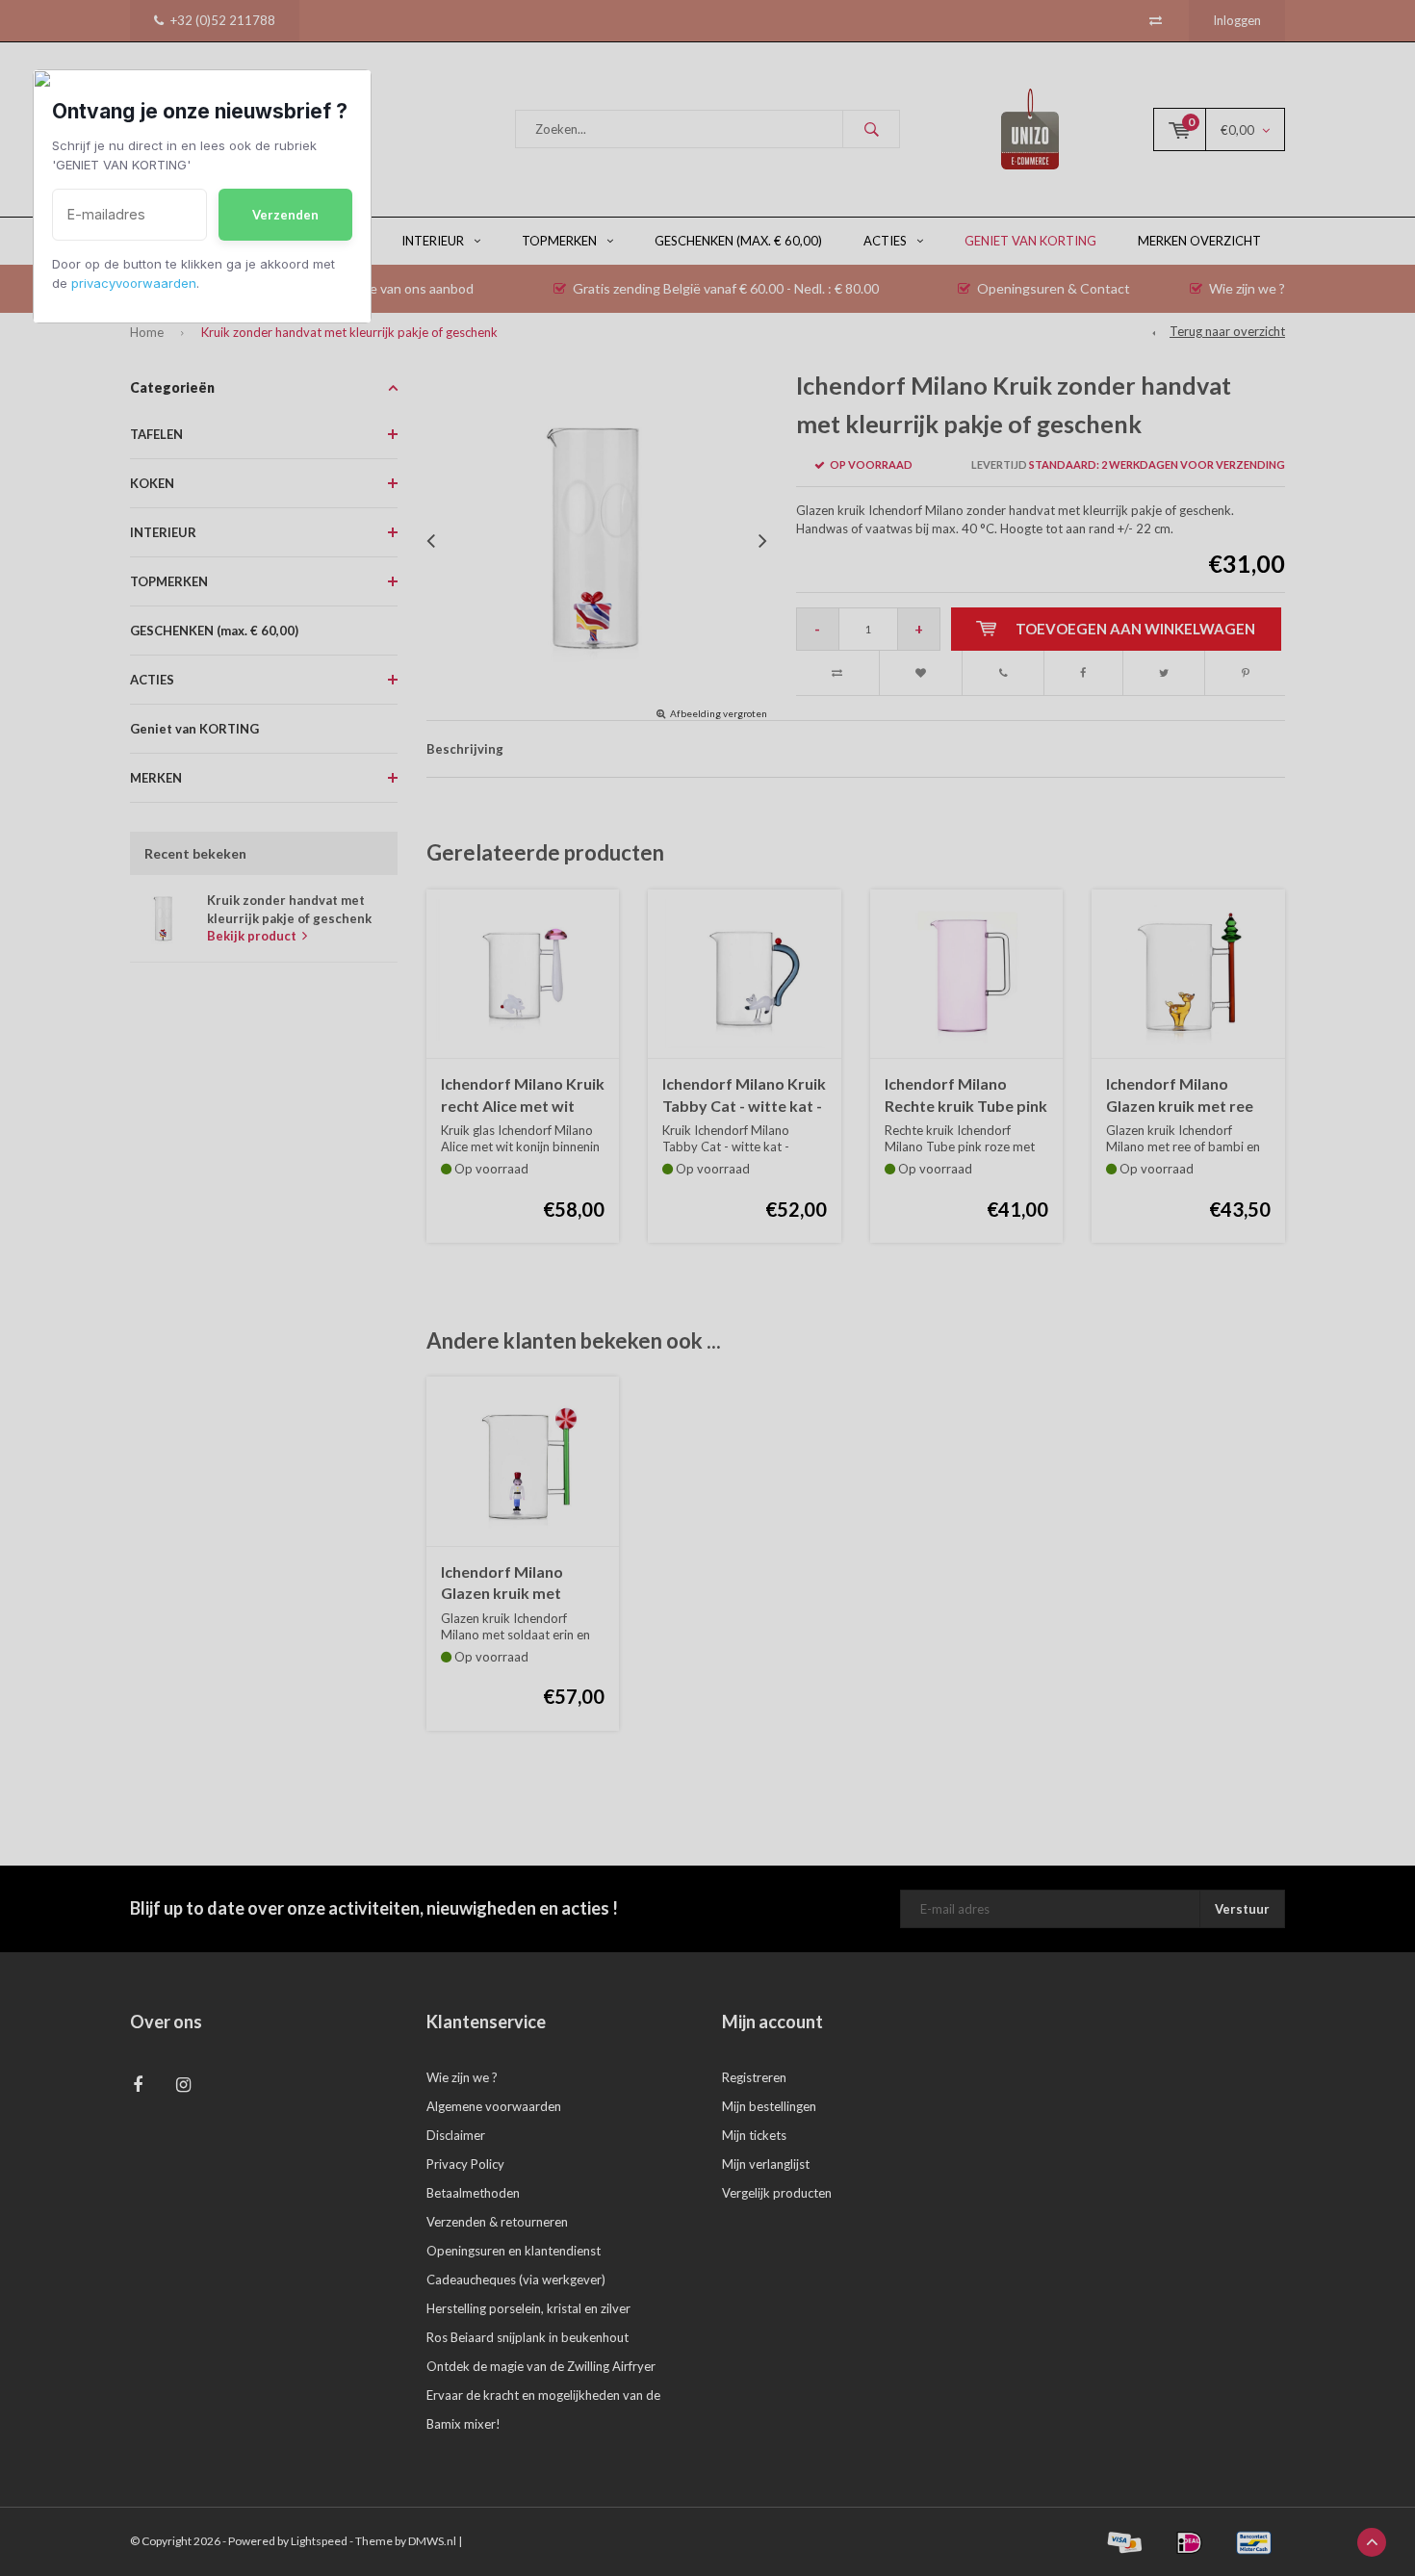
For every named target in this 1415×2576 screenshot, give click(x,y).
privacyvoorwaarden (134, 283)
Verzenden (285, 215)
